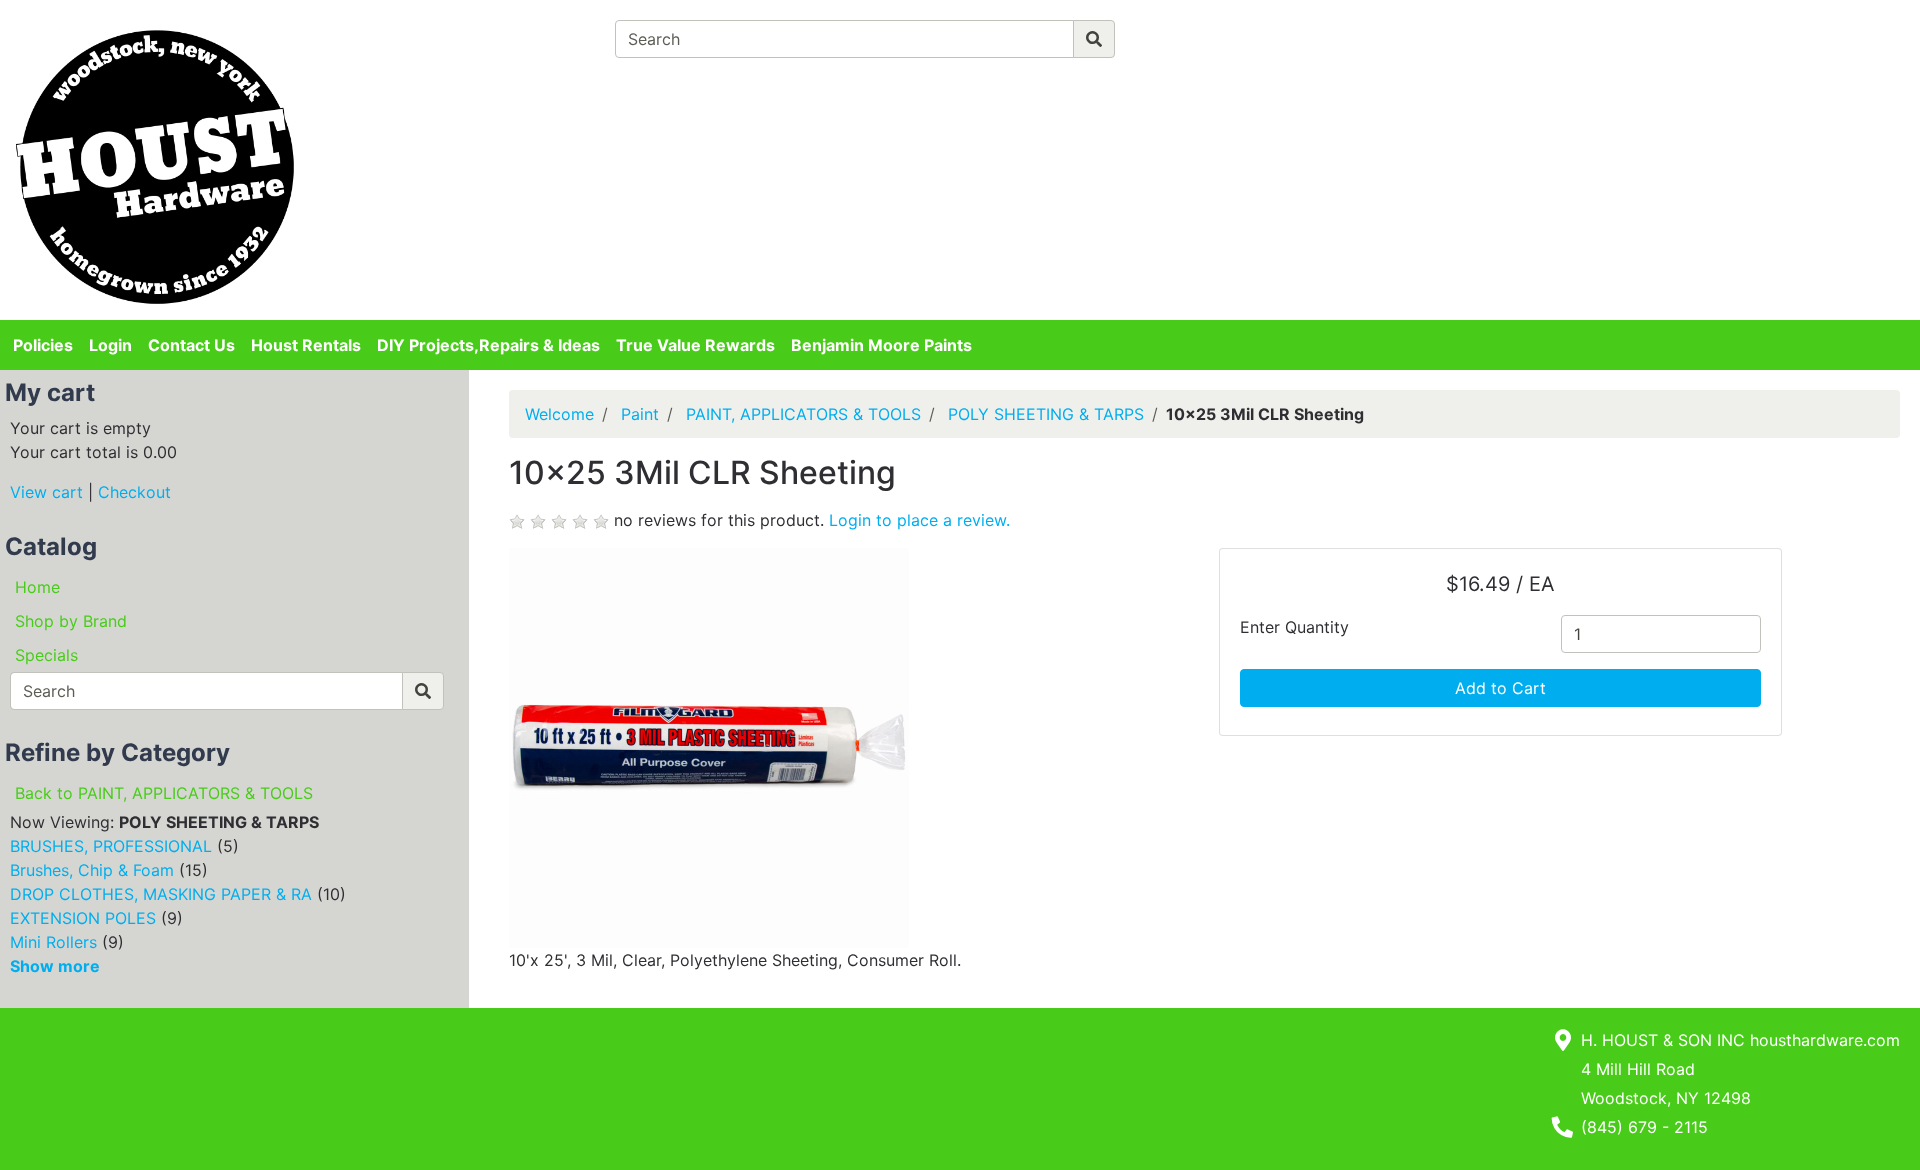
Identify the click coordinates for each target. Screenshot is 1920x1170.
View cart (46, 492)
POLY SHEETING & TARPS (1046, 414)
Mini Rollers (53, 942)
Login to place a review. (919, 520)
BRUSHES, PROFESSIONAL (111, 846)
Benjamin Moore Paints (881, 345)
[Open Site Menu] (1543, 32)
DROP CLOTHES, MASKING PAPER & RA (161, 894)
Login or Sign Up (1627, 64)
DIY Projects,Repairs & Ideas (488, 345)
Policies (43, 345)
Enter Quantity (1294, 627)
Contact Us (191, 345)
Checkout (134, 492)
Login (110, 345)
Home (37, 587)
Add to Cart (1500, 688)
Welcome (559, 414)
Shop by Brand (71, 621)
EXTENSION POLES (83, 918)
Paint (640, 414)
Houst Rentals (306, 345)
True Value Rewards (695, 345)
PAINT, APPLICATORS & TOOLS (803, 414)
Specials (46, 655)
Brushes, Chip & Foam (92, 870)
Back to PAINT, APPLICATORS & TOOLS (164, 793)
